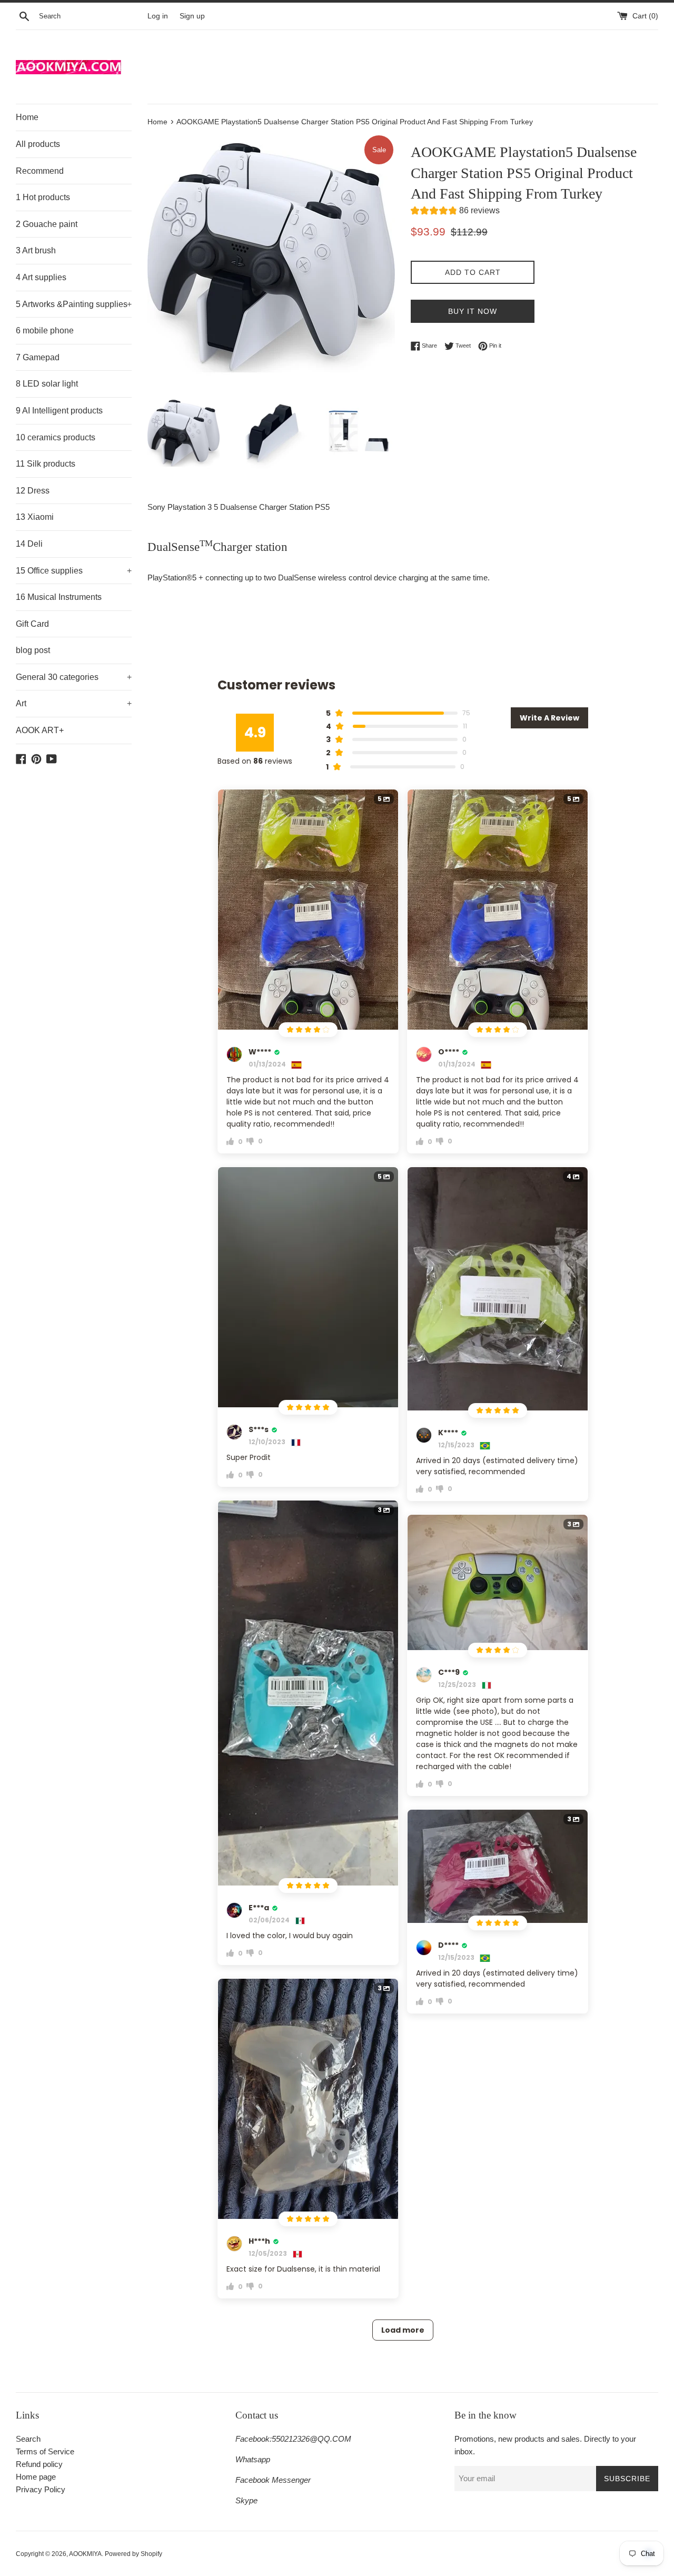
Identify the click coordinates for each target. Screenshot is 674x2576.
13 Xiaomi (35, 517)
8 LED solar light (47, 384)
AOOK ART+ (40, 730)
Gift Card (32, 624)
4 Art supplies (41, 277)
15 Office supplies (74, 571)
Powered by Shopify (133, 2554)
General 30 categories (74, 677)
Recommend (40, 171)
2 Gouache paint (47, 224)
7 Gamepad (38, 357)
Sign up (192, 16)
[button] (455, 212)
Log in (158, 16)
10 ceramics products (56, 437)
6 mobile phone (45, 330)
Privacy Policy (41, 2489)
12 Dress (33, 491)
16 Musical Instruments (59, 597)
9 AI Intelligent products (59, 411)
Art (74, 703)
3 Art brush (36, 250)
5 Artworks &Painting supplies (74, 304)
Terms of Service (45, 2451)
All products (38, 144)
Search (28, 2439)
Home (27, 117)
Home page (36, 2477)
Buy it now (473, 311)
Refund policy (39, 2464)
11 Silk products (46, 464)
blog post (33, 650)
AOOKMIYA (85, 2554)
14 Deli (29, 544)
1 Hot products (43, 197)
